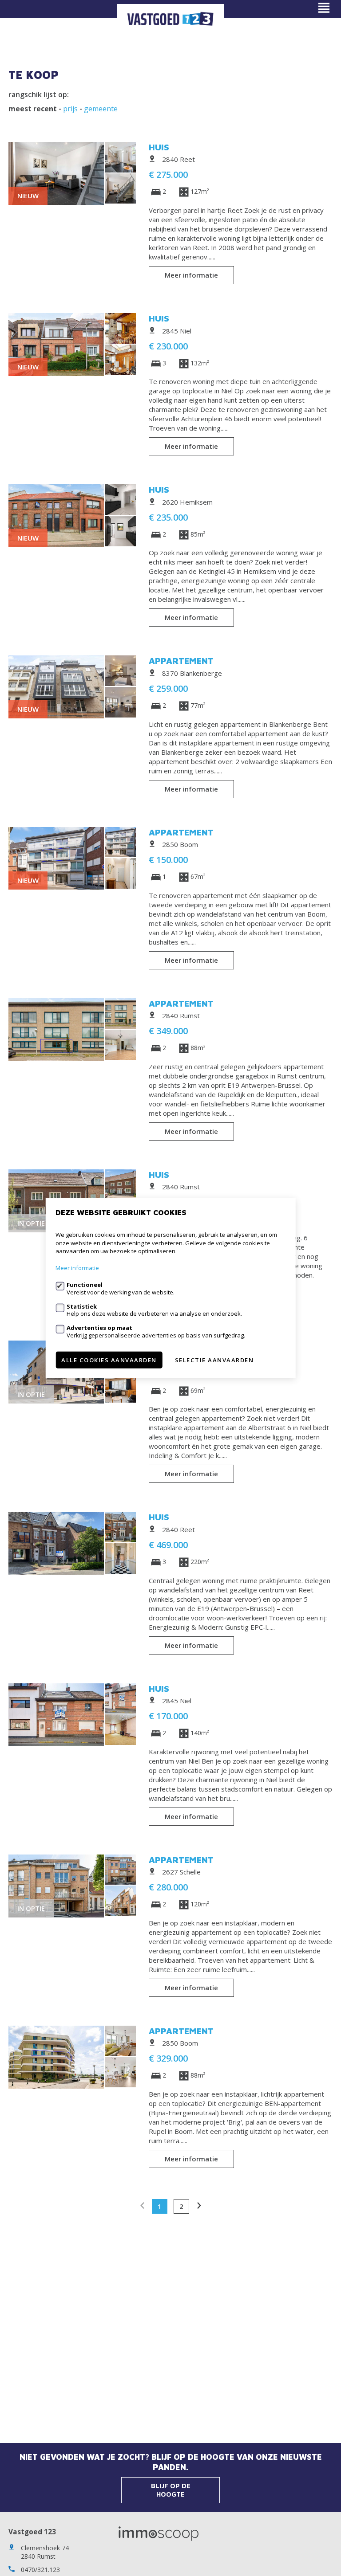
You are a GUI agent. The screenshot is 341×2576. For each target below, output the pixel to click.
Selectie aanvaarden (214, 1360)
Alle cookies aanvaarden (109, 1360)
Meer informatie (191, 275)
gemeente (101, 109)
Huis (159, 147)
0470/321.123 (40, 2570)
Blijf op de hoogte (171, 2490)
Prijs (70, 109)
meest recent (33, 109)
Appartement (181, 661)
